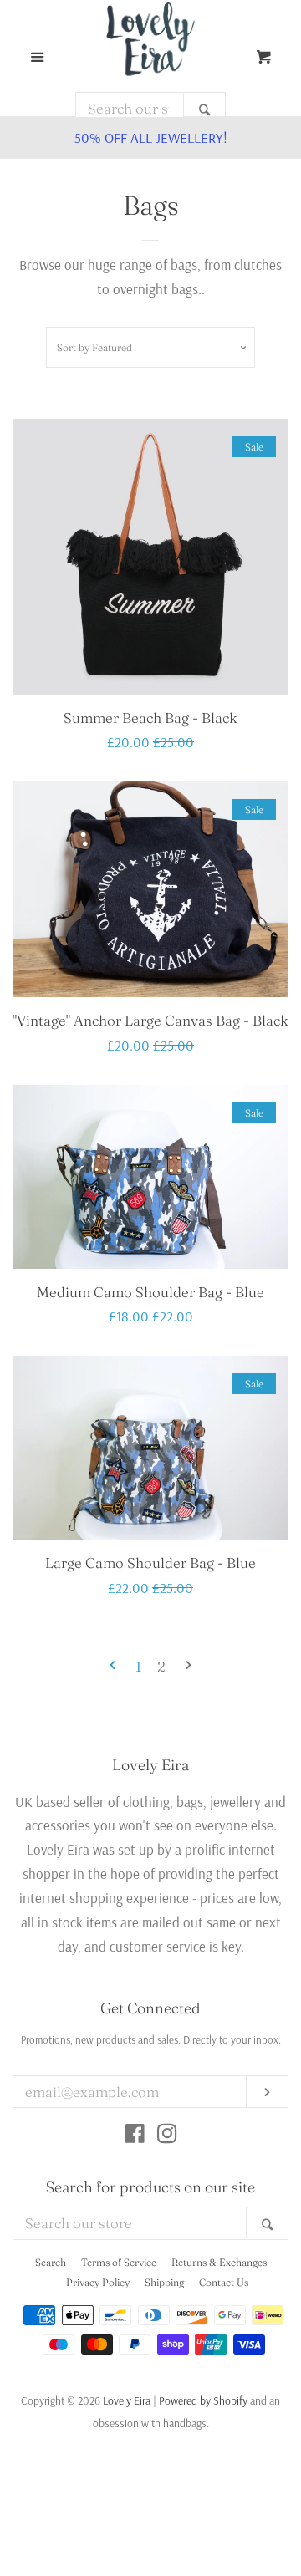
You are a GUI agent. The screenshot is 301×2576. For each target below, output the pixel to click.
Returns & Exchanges (219, 2262)
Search (51, 2262)
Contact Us (224, 2282)
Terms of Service (119, 2262)
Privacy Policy (98, 2282)
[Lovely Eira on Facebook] (135, 2136)
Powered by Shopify (203, 2400)
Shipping (164, 2282)
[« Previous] (112, 1667)
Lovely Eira (127, 2400)
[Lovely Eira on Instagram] (167, 2136)
